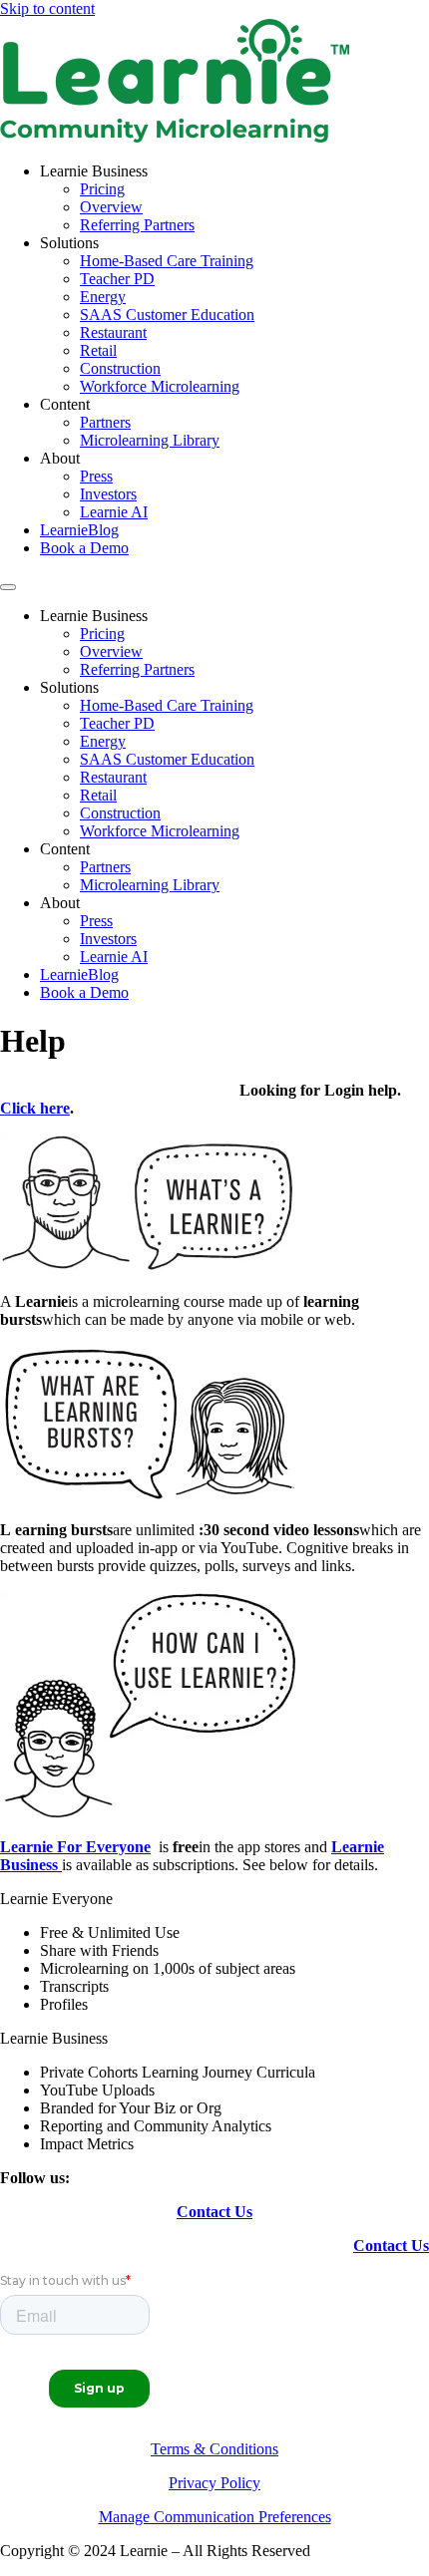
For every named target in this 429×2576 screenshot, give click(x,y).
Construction (120, 368)
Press (96, 476)
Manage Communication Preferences (215, 2517)
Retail (98, 350)
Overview (111, 207)
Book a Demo (84, 548)
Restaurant (113, 332)
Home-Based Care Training (167, 261)
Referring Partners (137, 225)
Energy (103, 297)
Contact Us (214, 2212)
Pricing (102, 189)
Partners (105, 422)
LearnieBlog (79, 530)
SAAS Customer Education (167, 315)
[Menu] (8, 587)
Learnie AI (114, 512)
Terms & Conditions (214, 2449)
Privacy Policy (214, 2483)
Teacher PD (117, 279)
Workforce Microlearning (160, 386)
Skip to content (47, 8)
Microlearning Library (150, 440)
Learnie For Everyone (75, 1847)
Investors (108, 494)
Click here (35, 1108)
